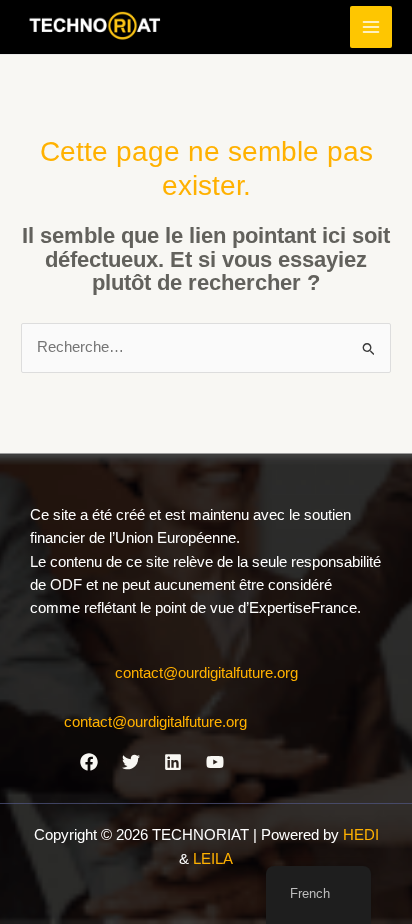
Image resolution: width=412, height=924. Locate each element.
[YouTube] (215, 762)
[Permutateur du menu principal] (371, 27)
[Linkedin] (173, 762)
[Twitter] (131, 762)
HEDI (361, 835)
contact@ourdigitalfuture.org (206, 673)
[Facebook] (89, 762)
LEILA (213, 859)
